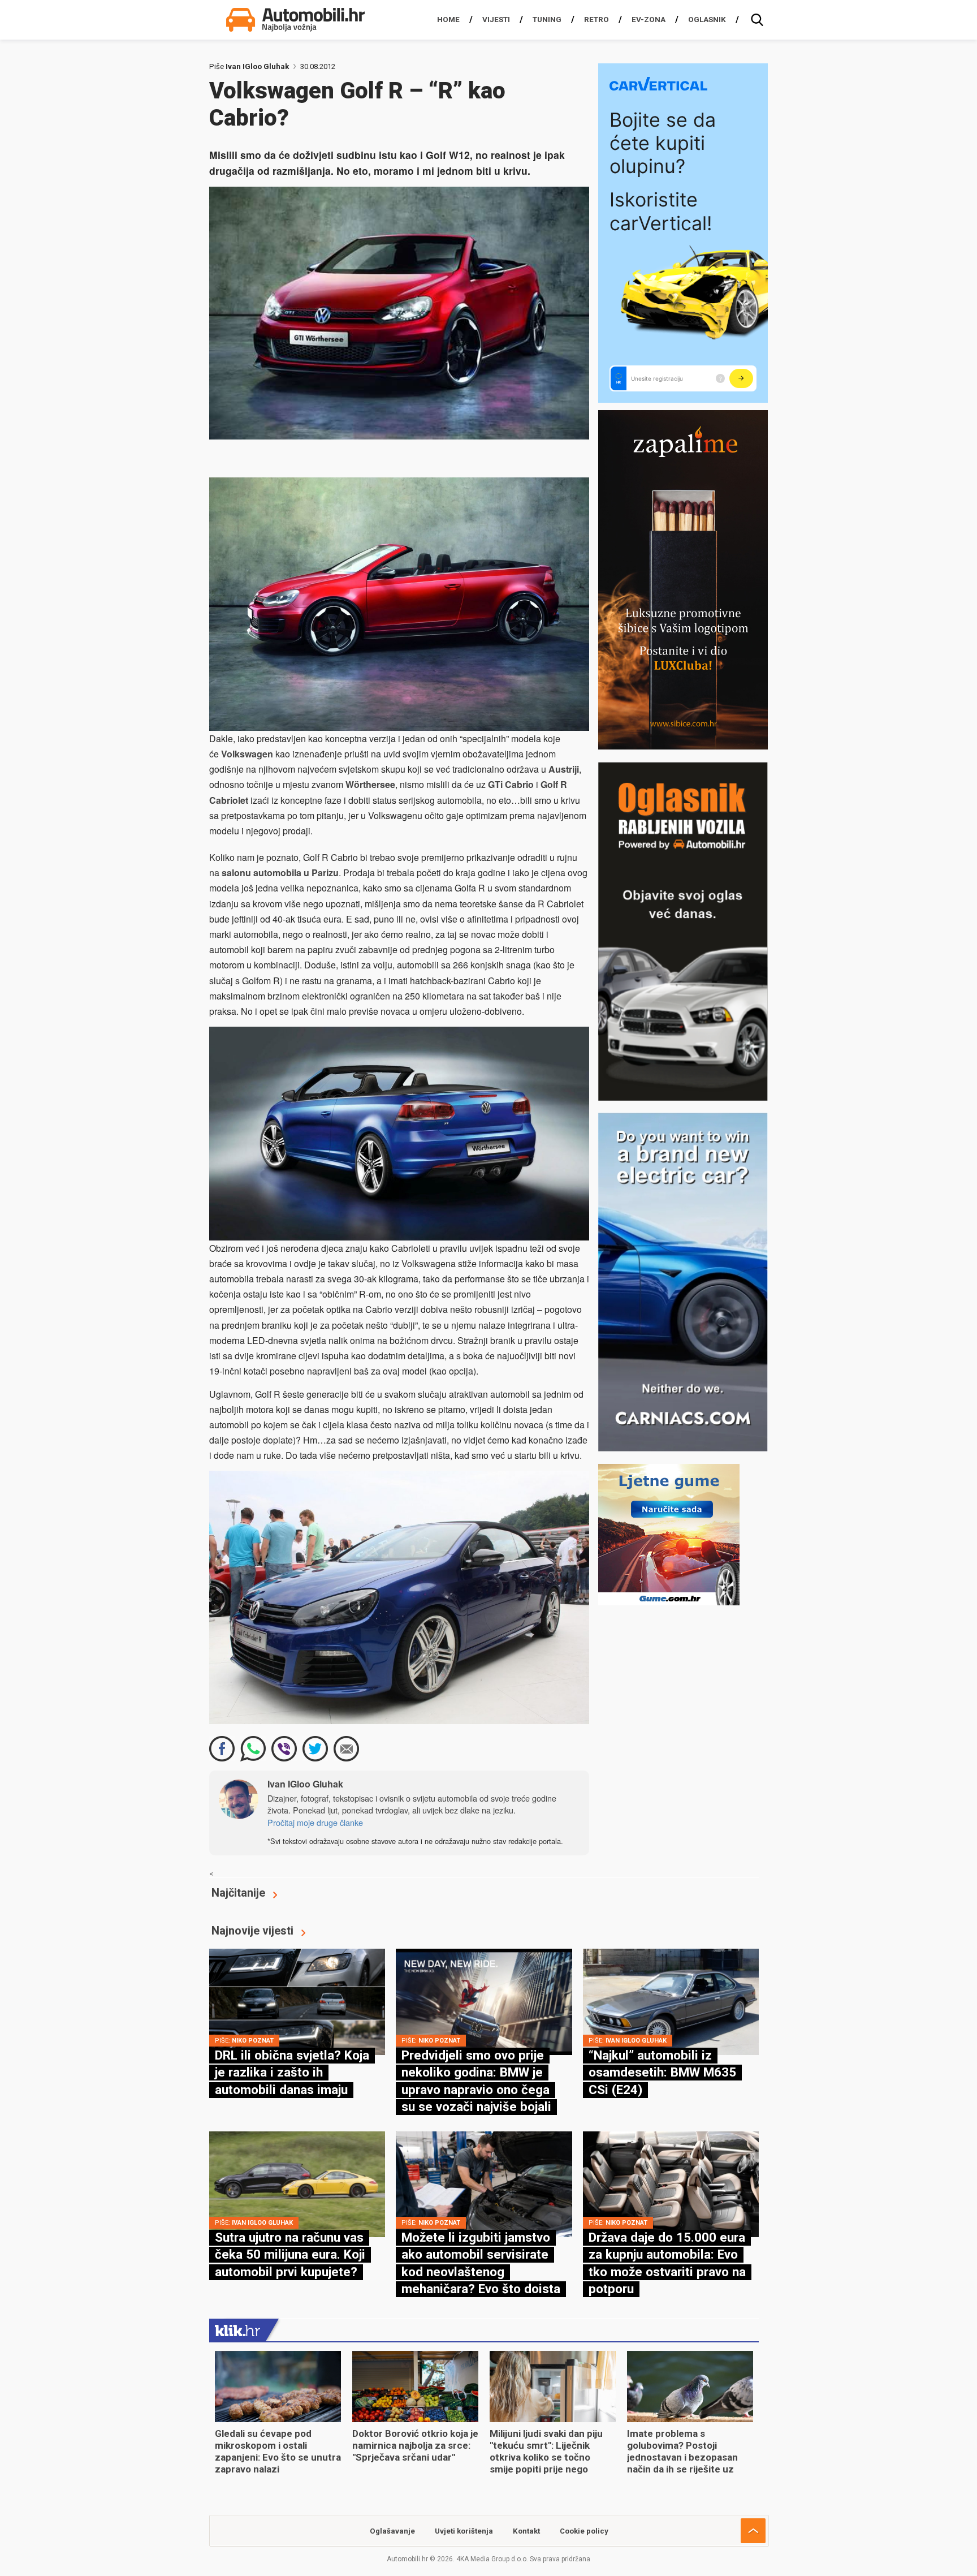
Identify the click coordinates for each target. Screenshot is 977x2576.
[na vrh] (753, 2531)
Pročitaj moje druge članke (315, 1822)
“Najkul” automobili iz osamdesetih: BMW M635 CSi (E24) (662, 2072)
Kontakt (526, 2531)
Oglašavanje (392, 2531)
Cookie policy (584, 2531)
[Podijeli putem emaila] (346, 1749)
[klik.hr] (237, 2330)
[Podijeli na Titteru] (315, 1749)
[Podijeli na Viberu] (284, 1749)
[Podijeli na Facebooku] (222, 1749)
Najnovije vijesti (252, 1931)
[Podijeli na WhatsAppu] (253, 1749)
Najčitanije (238, 1893)
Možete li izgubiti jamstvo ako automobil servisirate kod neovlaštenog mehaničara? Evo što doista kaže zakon (481, 2272)
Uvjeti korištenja (464, 2531)
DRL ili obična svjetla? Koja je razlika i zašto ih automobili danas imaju (292, 2072)
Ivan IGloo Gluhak (257, 66)
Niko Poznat (253, 2041)
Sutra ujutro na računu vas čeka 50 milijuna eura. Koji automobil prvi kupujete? (290, 2254)
